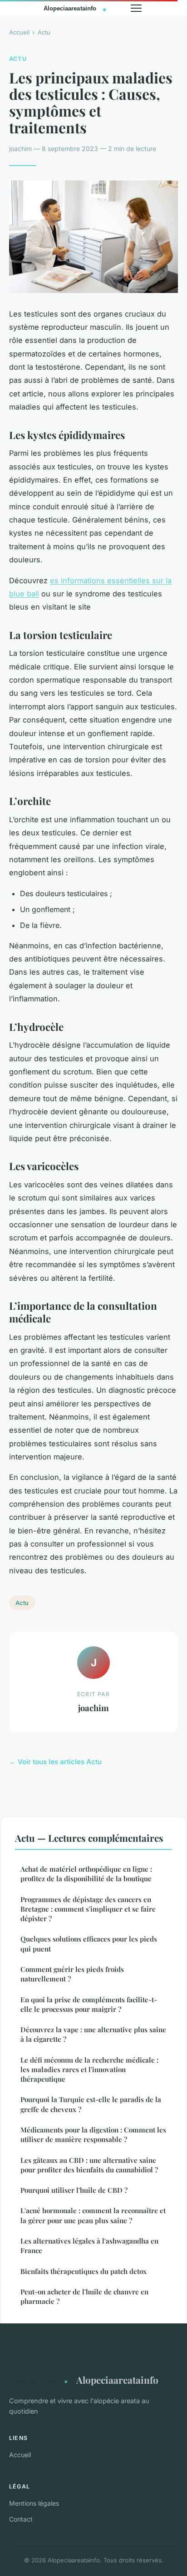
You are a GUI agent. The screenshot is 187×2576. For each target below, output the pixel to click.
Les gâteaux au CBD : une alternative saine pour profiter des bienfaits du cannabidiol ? (89, 2165)
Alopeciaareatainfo (117, 2380)
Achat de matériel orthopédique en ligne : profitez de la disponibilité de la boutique (86, 1874)
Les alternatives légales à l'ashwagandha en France (89, 2246)
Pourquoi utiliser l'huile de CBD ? (74, 2190)
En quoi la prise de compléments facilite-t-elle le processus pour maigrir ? (89, 2004)
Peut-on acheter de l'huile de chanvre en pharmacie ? (84, 2296)
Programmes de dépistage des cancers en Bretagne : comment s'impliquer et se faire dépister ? (88, 1909)
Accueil (19, 32)
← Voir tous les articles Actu (55, 1762)
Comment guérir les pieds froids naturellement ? (72, 1974)
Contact (21, 2519)
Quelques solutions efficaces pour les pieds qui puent (89, 1944)
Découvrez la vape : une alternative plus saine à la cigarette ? (93, 2034)
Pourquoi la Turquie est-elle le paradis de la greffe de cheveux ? (91, 2104)
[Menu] (136, 8)
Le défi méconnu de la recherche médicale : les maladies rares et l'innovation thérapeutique (89, 2070)
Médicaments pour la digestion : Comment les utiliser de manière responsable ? (93, 2134)
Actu (44, 32)
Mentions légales (34, 2503)
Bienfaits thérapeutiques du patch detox (84, 2271)
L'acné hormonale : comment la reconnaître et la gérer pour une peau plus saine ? (93, 2215)
